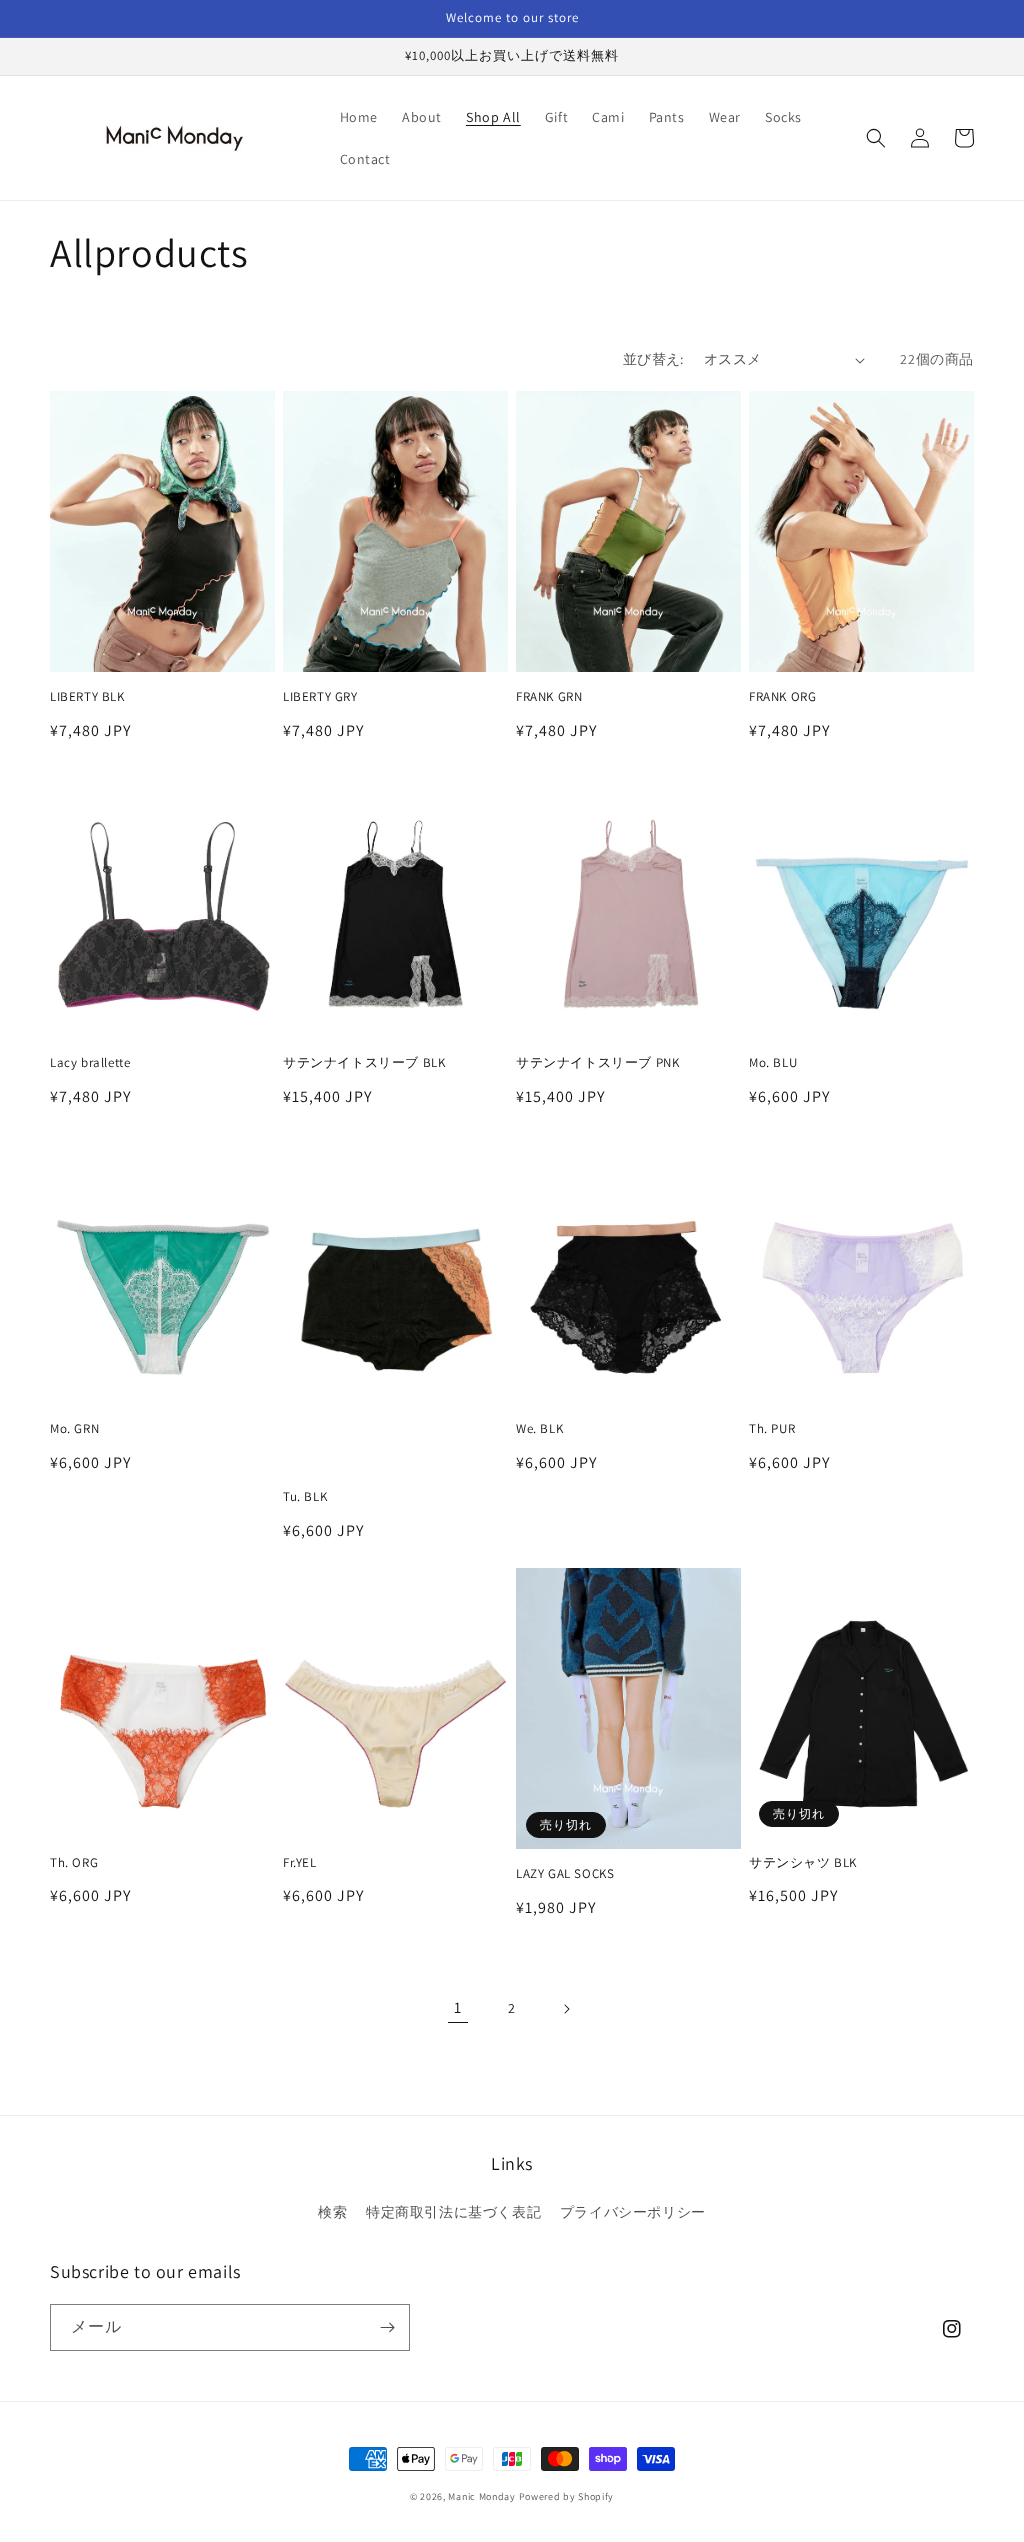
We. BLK (539, 1429)
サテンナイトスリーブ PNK (597, 1063)
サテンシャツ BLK (803, 1863)
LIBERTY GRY (320, 697)
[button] (876, 138)
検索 (332, 2212)
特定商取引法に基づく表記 (453, 2212)
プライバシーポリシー (633, 2212)
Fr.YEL (300, 1863)
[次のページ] (566, 2009)
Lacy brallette (90, 1063)
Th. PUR (772, 1429)
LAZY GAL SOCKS (565, 1874)
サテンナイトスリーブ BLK (364, 1063)
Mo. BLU (773, 1063)
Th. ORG (74, 1863)
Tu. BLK (305, 1497)
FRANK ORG (782, 697)
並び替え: (653, 359)
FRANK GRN (549, 697)
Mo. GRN (74, 1429)
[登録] (387, 2327)
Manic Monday (481, 2496)
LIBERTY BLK (87, 697)
